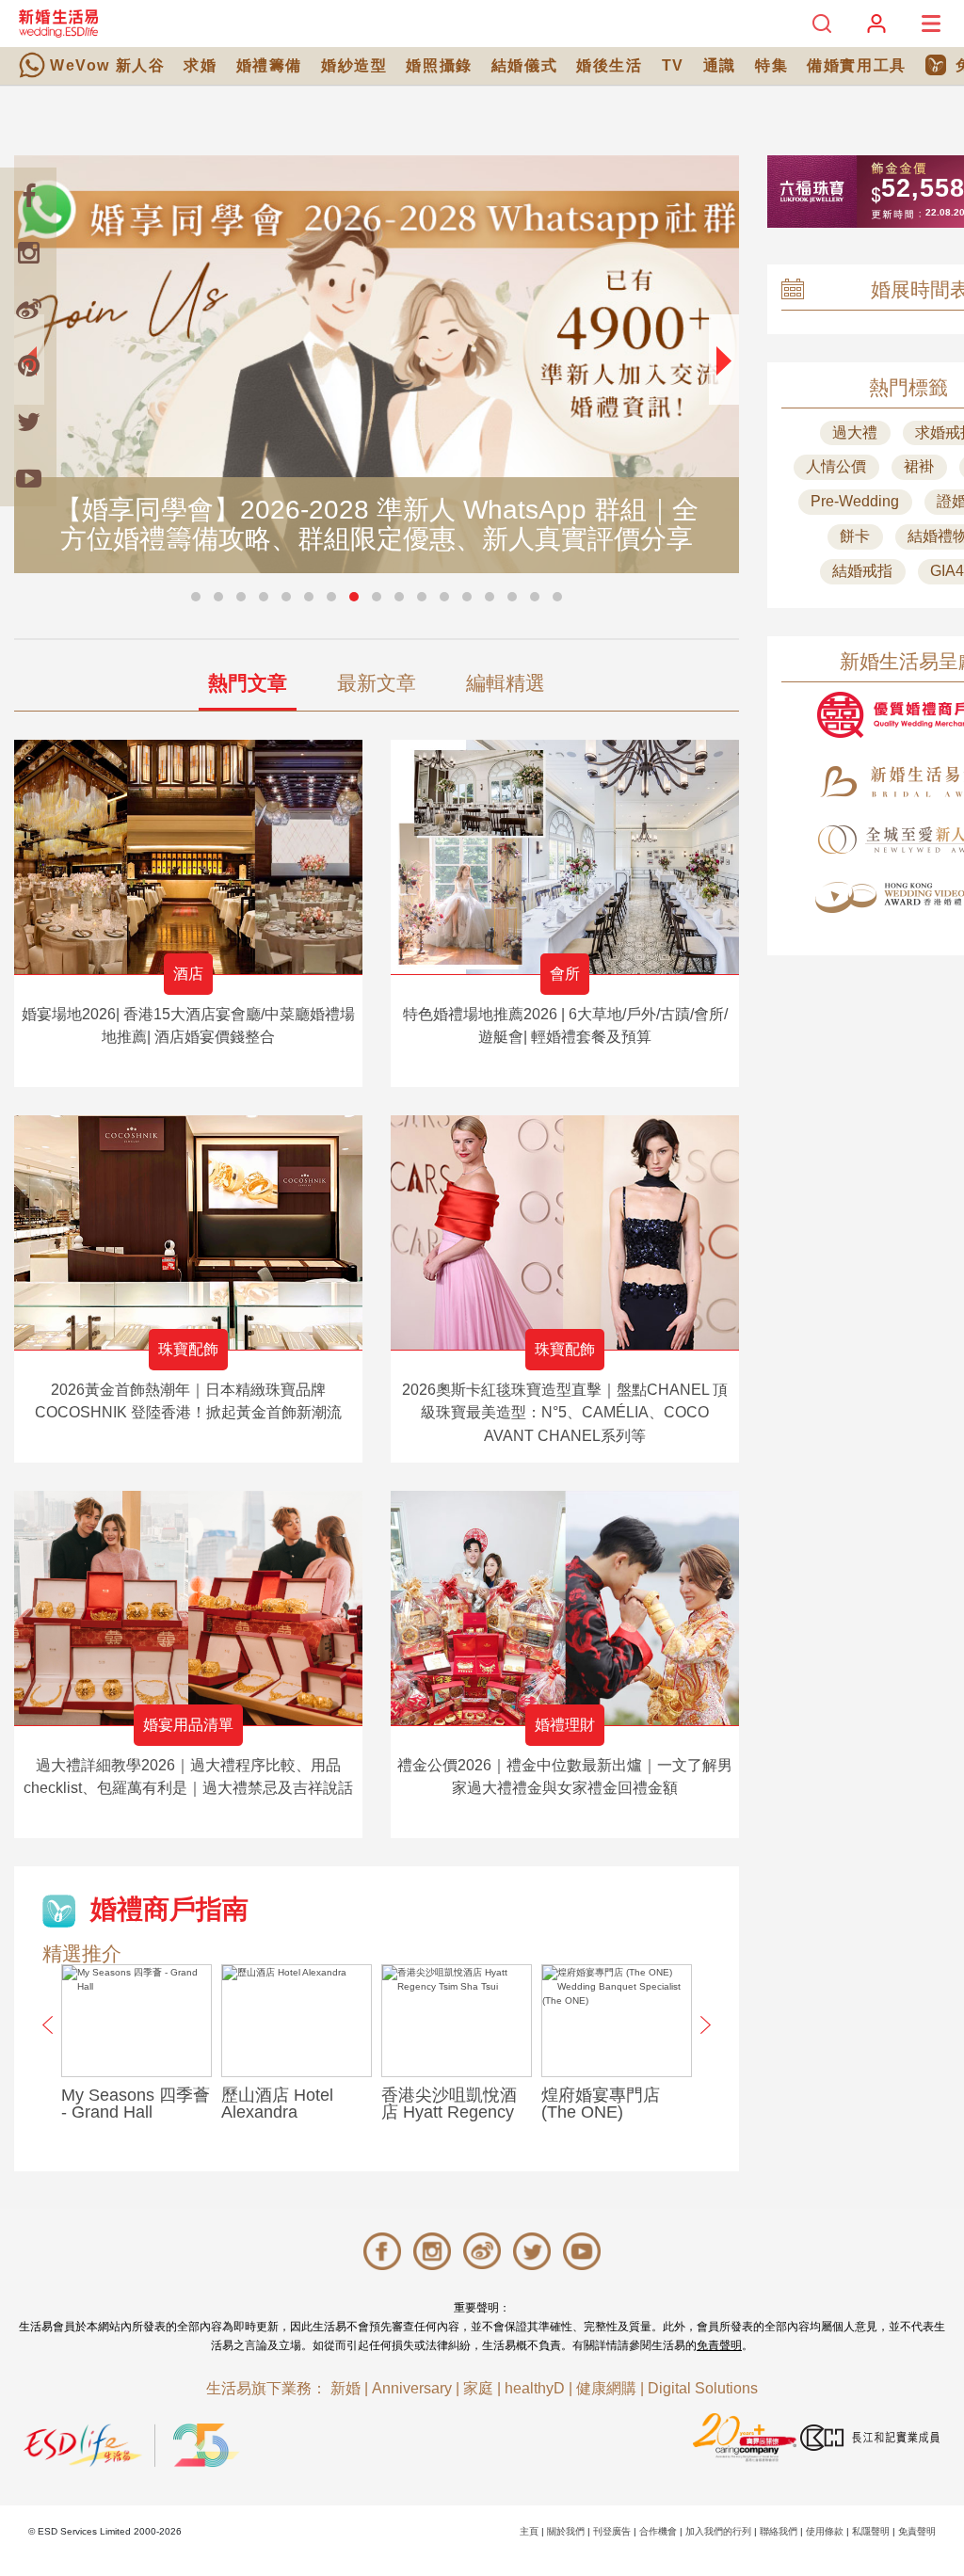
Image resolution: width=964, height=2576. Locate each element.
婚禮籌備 (269, 65)
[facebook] (28, 196)
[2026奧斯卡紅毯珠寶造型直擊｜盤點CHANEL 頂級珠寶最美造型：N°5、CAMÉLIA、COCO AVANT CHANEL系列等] (565, 1232)
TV (673, 65)
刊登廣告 (612, 2531)
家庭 (478, 2388)
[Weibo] (28, 309)
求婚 (200, 65)
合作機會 (658, 2531)
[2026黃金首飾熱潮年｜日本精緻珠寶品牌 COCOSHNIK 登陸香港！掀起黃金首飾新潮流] (188, 1232)
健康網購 (606, 2388)
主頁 (529, 2531)
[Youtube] (28, 478)
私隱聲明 (871, 2531)
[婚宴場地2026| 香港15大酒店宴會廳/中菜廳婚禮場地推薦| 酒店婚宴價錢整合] (188, 857)
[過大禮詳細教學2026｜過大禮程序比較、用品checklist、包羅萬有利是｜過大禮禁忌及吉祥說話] (188, 1608)
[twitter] (28, 422)
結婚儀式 (524, 65)
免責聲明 (719, 2345)
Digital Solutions (703, 2388)
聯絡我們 (779, 2531)
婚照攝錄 (439, 65)
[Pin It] (28, 365)
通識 (720, 65)
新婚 (345, 2388)
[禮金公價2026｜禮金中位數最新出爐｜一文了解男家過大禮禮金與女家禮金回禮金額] (565, 1608)
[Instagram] (28, 252)
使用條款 (825, 2531)
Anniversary (412, 2388)
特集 (771, 65)
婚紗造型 (354, 65)
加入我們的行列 (718, 2531)
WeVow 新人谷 (107, 65)
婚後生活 (609, 65)
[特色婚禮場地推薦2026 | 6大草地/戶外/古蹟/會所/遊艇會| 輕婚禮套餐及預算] (565, 857)
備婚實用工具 (857, 65)
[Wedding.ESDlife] (58, 23)
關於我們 (566, 2531)
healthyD (535, 2388)
